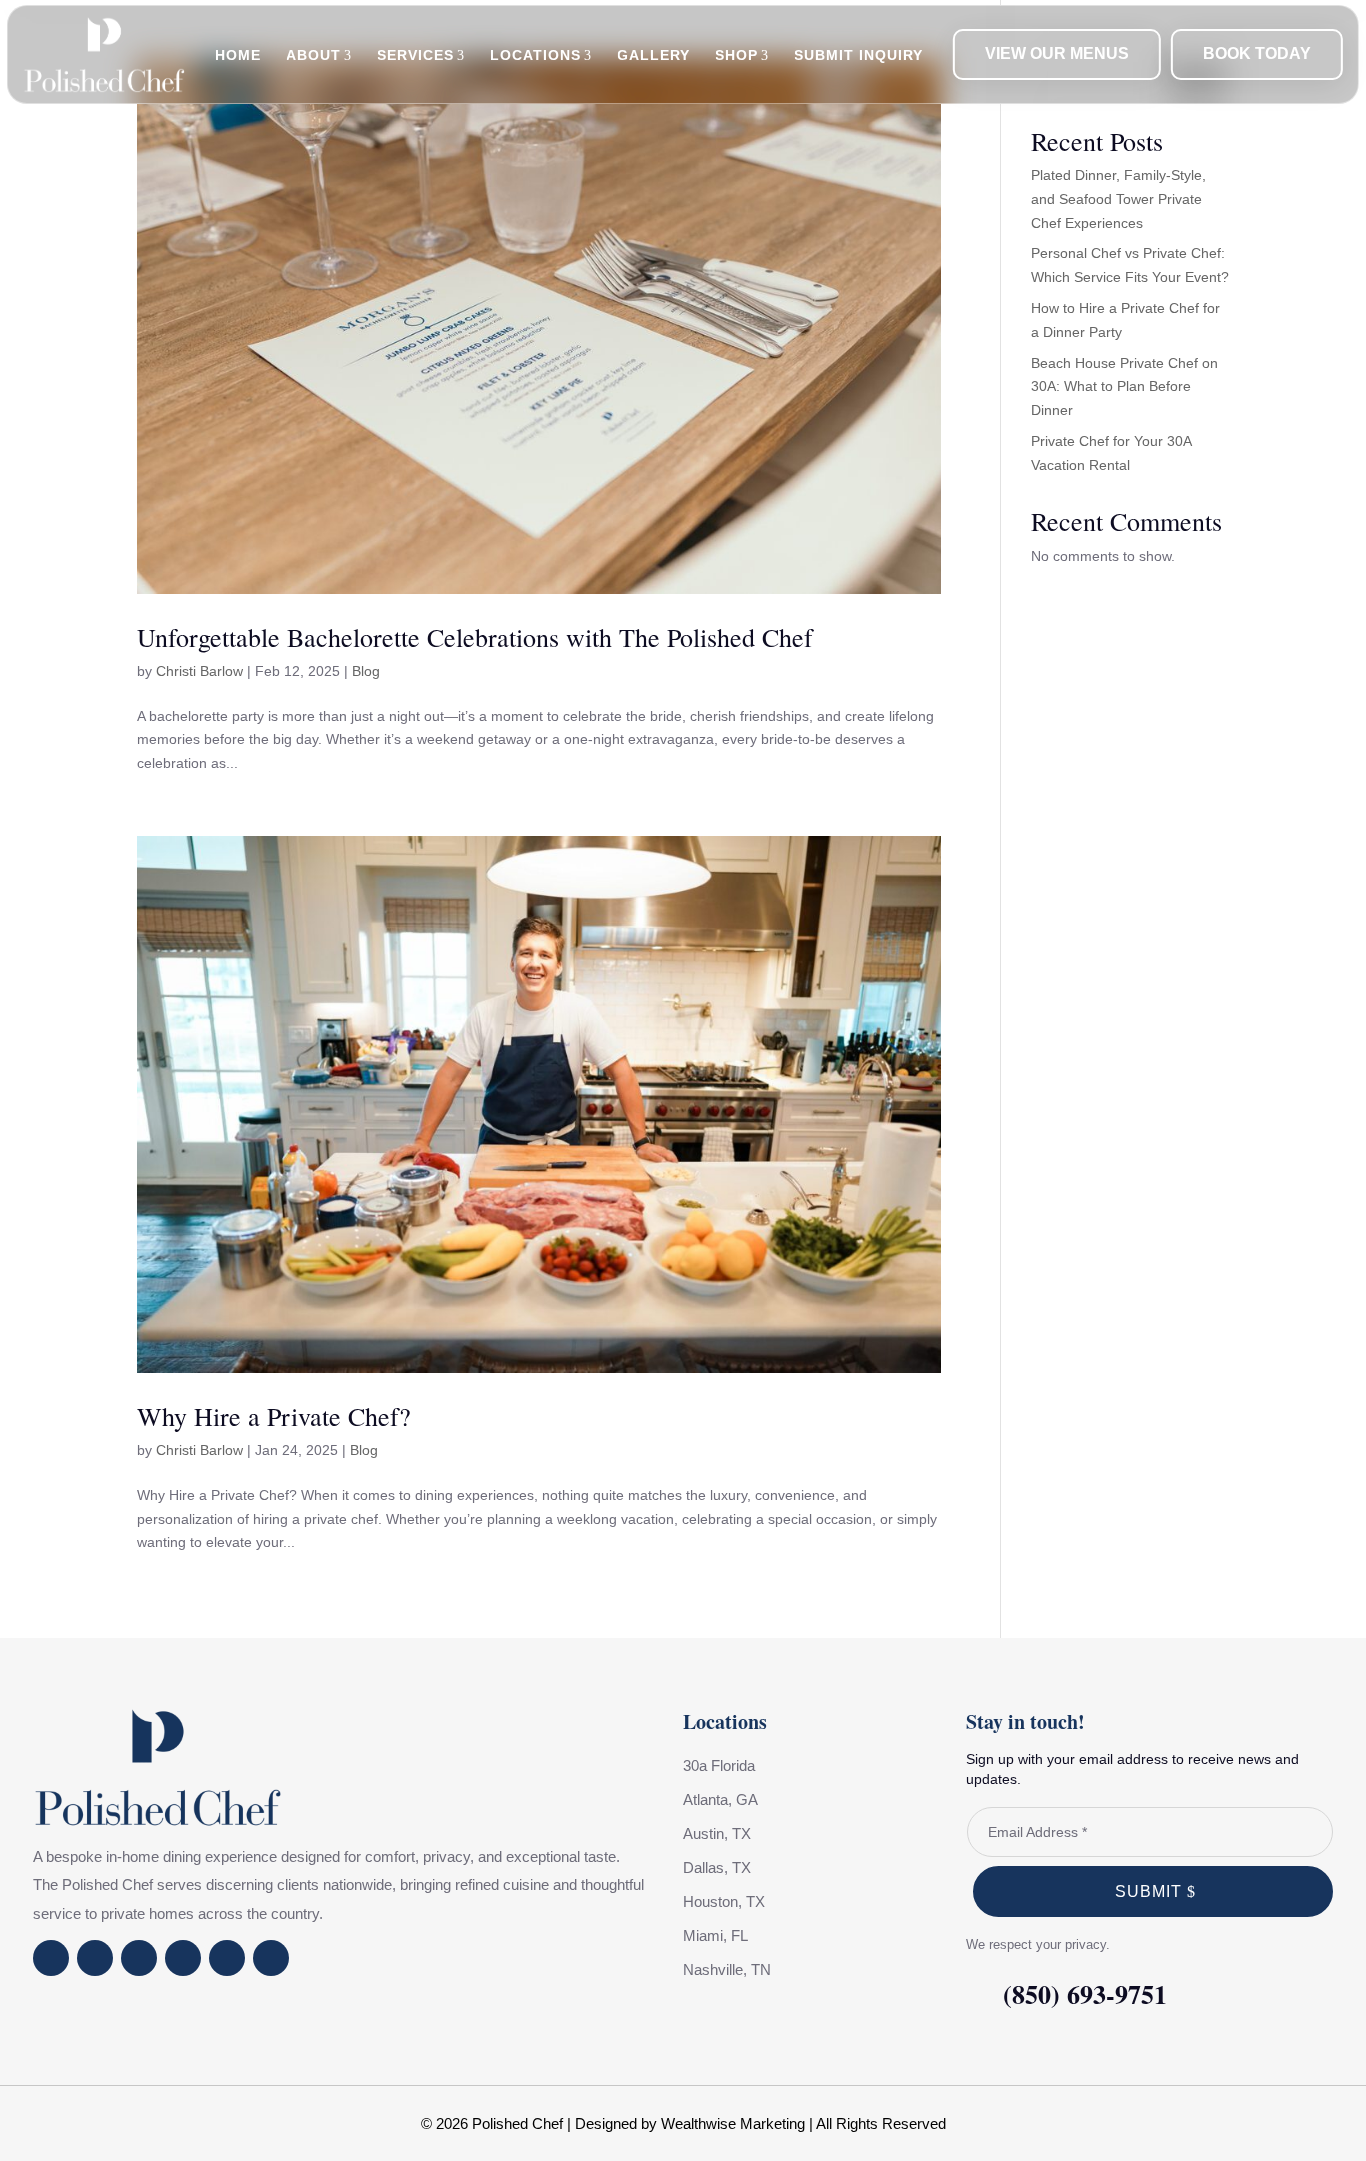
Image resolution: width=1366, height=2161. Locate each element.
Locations (535, 55)
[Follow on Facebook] (51, 1958)
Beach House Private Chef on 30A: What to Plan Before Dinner (1124, 387)
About (313, 55)
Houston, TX (724, 1901)
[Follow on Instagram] (95, 1958)
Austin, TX (717, 1833)
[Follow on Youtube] (139, 1958)
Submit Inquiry (858, 55)
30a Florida (719, 1765)
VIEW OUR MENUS (1057, 53)
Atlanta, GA (720, 1799)
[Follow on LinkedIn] (183, 1958)
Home (238, 55)
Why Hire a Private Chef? (274, 1416)
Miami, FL (715, 1935)
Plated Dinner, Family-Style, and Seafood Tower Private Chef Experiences (1118, 199)
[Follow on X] (227, 1958)
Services (415, 55)
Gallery (653, 55)
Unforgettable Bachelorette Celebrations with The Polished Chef (475, 637)
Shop (736, 55)
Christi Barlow (199, 671)
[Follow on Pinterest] (271, 1958)
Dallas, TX (717, 1867)
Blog (366, 671)
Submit (1148, 1891)
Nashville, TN (727, 1969)
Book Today (1257, 53)
